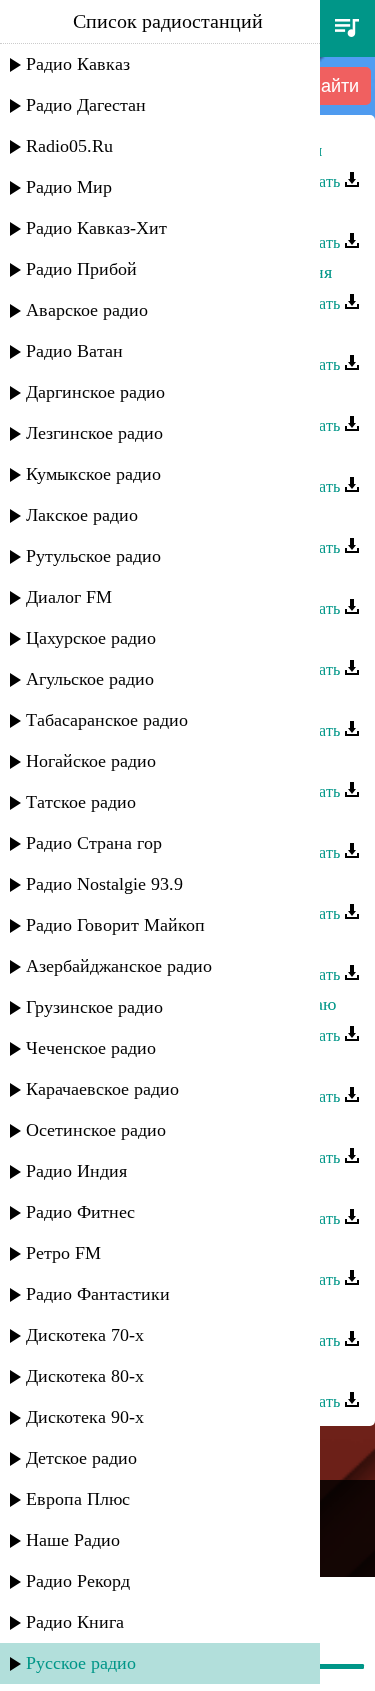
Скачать (315, 181)
